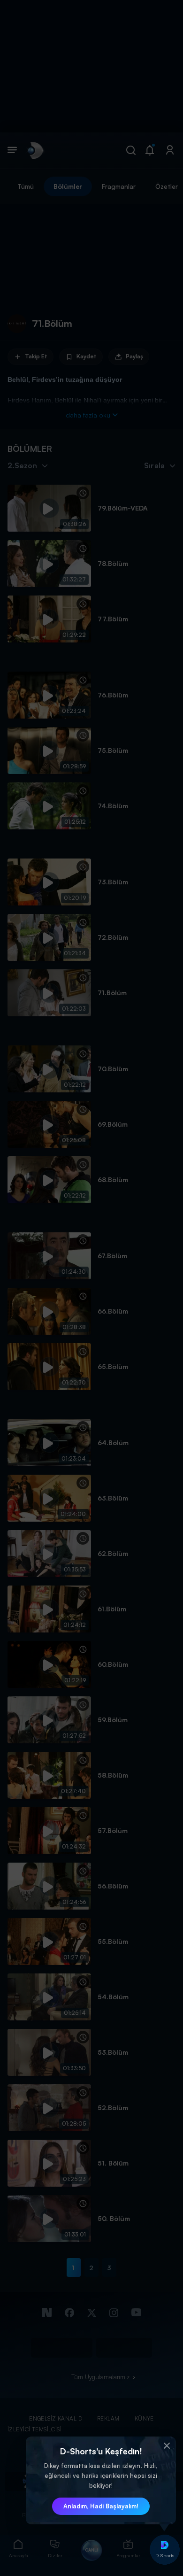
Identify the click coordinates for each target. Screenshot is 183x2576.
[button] (167, 2446)
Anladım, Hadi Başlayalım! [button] (101, 2506)
